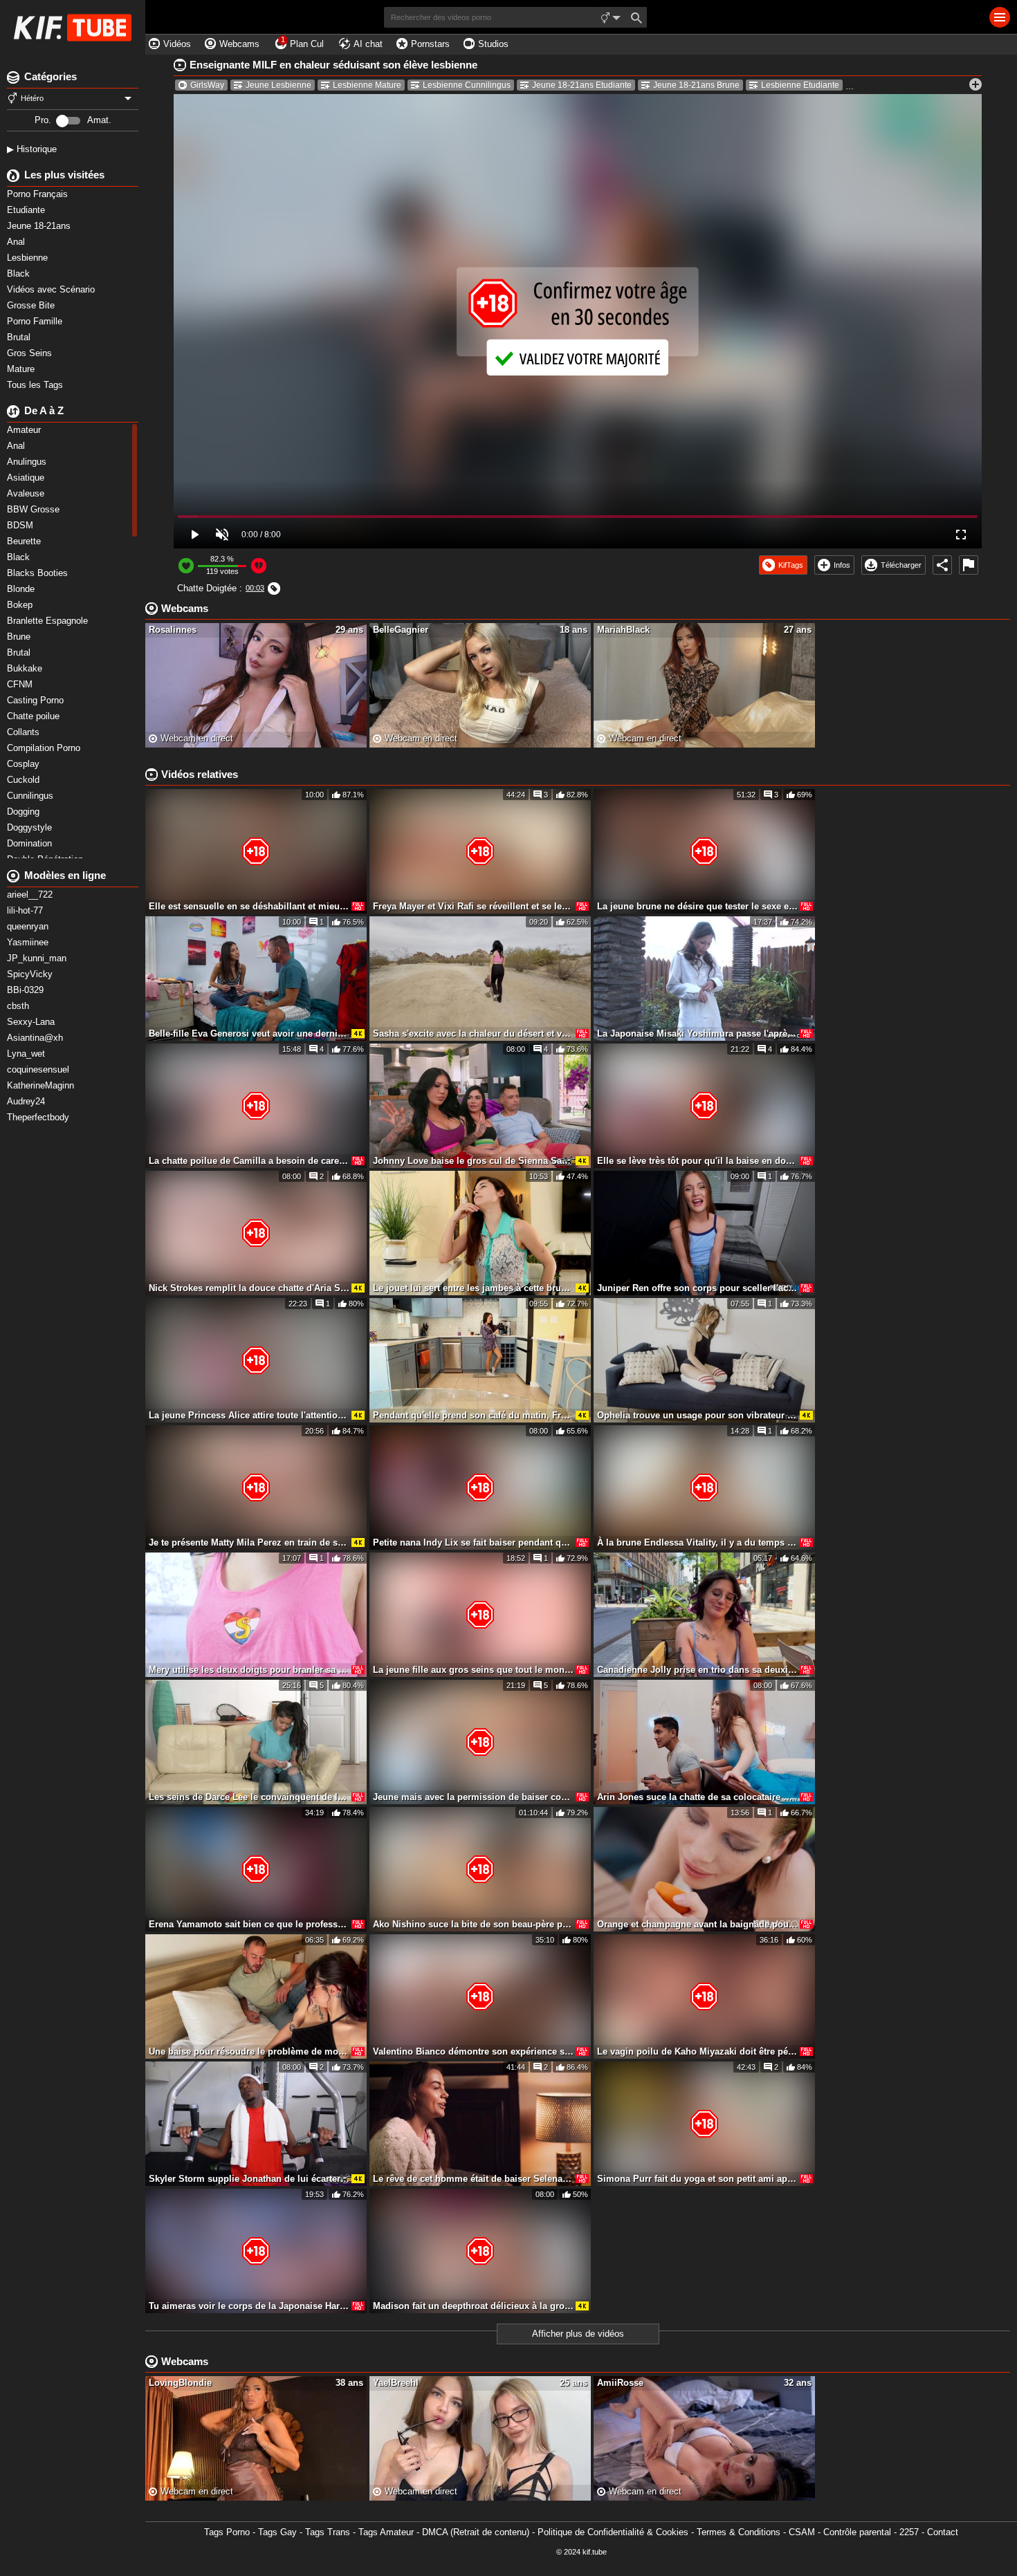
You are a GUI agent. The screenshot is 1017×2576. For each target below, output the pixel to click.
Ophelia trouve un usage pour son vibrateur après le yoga (697, 1415)
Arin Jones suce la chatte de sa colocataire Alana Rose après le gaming (697, 1797)
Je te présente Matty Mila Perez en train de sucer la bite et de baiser (249, 1542)
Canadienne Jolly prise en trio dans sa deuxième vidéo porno (697, 1670)
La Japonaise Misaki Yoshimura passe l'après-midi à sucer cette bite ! (697, 1034)
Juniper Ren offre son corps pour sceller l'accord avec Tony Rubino (697, 1288)
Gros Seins (31, 353)
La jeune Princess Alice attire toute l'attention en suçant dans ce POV (249, 1415)
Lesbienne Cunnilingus (467, 85)
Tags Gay (277, 2532)
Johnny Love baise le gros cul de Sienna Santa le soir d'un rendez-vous (473, 1161)
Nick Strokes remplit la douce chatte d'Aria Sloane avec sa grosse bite (249, 1288)
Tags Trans (328, 2532)
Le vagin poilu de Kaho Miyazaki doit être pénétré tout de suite (697, 2051)
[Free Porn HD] (73, 28)
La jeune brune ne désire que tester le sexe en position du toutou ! (697, 906)
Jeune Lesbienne (278, 85)
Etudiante (27, 210)
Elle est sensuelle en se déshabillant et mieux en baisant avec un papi (249, 906)
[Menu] (1000, 17)
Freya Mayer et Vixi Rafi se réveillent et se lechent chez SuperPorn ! (473, 906)
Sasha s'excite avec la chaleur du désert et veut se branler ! (473, 1034)
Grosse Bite (32, 305)
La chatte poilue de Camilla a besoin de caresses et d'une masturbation (249, 1161)
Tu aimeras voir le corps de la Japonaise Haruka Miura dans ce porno (249, 2306)
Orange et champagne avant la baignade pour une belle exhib (697, 1924)
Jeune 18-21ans (40, 226)
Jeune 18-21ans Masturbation (917, 85)
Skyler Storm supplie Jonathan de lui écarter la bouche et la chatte (249, 2179)
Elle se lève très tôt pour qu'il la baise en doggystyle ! (697, 1161)
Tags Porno (227, 2532)
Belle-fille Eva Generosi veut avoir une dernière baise (249, 1034)
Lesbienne (29, 258)
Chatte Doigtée (207, 588)
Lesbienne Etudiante (800, 85)
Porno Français (39, 194)
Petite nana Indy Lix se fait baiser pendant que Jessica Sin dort (473, 1542)
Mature (22, 369)
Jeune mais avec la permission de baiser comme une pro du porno (473, 1797)
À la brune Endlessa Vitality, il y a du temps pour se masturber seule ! (697, 1542)
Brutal (20, 337)
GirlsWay (207, 85)
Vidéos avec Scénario (52, 289)
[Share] (942, 565)
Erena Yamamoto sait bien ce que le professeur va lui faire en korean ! (249, 1924)
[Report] (969, 565)
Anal (17, 242)
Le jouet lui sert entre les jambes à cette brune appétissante (473, 1288)
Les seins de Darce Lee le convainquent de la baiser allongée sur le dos (249, 1797)
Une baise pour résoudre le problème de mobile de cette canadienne (249, 2051)
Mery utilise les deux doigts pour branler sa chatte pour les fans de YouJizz (249, 1670)
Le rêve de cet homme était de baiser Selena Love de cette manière (473, 2179)
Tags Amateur (386, 2532)
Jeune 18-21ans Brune (696, 85)
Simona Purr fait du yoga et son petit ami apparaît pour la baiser (697, 2179)
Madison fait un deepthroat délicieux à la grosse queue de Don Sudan (473, 2306)
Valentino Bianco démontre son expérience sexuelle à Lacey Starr (473, 2051)
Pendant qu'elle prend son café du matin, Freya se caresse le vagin (473, 1415)
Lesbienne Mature (367, 85)
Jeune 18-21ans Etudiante (582, 85)
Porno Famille (36, 321)
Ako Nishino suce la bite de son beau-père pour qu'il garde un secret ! (473, 1924)
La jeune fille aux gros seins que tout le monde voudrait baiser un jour (473, 1670)
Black (20, 274)
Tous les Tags (36, 385)
